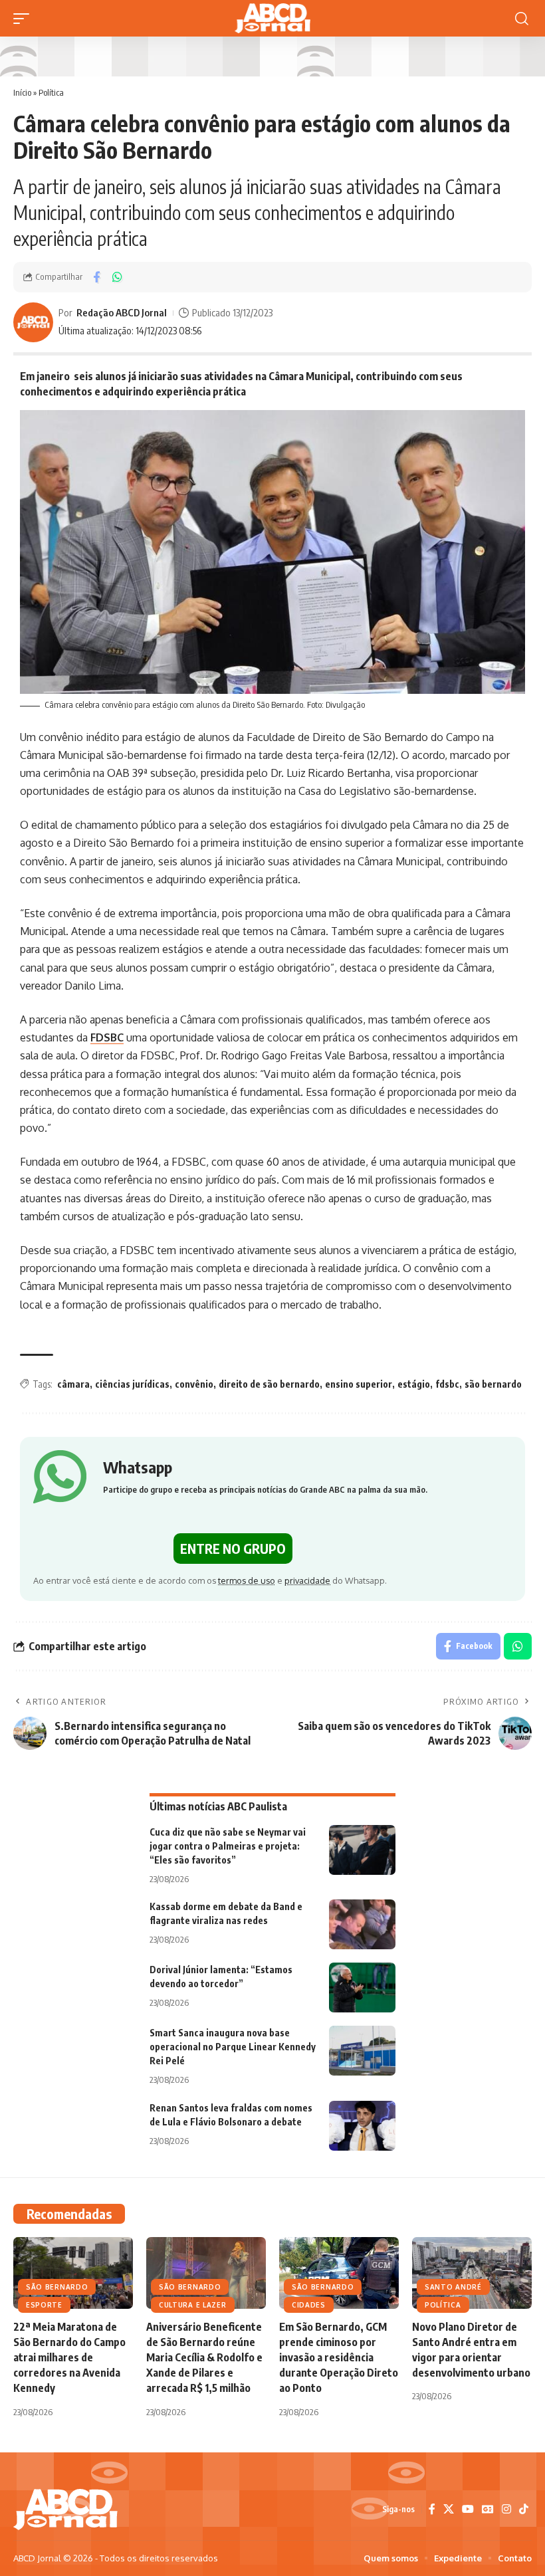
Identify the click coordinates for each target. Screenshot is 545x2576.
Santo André (453, 2287)
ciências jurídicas (132, 1384)
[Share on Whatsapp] (117, 277)
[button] (25, 19)
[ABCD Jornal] (272, 18)
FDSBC (107, 1037)
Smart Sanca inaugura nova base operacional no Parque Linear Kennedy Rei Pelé (233, 2047)
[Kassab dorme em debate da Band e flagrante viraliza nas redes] (362, 1924)
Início (22, 92)
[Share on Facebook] (96, 277)
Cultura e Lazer (193, 2305)
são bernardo (493, 1384)
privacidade (307, 1580)
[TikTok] (524, 2509)
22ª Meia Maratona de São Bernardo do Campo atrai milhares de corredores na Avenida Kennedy (69, 2358)
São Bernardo (57, 2287)
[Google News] (488, 2509)
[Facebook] (432, 2509)
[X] (449, 2509)
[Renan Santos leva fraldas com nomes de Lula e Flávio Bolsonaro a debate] (362, 2126)
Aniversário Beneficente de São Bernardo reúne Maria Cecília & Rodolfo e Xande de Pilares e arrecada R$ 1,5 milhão (204, 2358)
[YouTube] (468, 2509)
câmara (73, 1384)
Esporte (44, 2305)
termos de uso (247, 1580)
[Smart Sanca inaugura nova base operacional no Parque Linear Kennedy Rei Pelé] (362, 2051)
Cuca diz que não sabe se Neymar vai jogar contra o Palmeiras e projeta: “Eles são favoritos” (228, 1846)
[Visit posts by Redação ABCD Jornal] (33, 322)
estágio (414, 1384)
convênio (194, 1384)
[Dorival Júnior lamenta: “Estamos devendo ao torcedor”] (362, 1987)
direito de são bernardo (269, 1384)
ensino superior (359, 1384)
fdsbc (447, 1384)
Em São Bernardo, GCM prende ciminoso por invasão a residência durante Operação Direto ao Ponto (339, 2358)
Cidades (309, 2305)
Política (51, 92)
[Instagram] (506, 2509)
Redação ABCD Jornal (122, 312)
